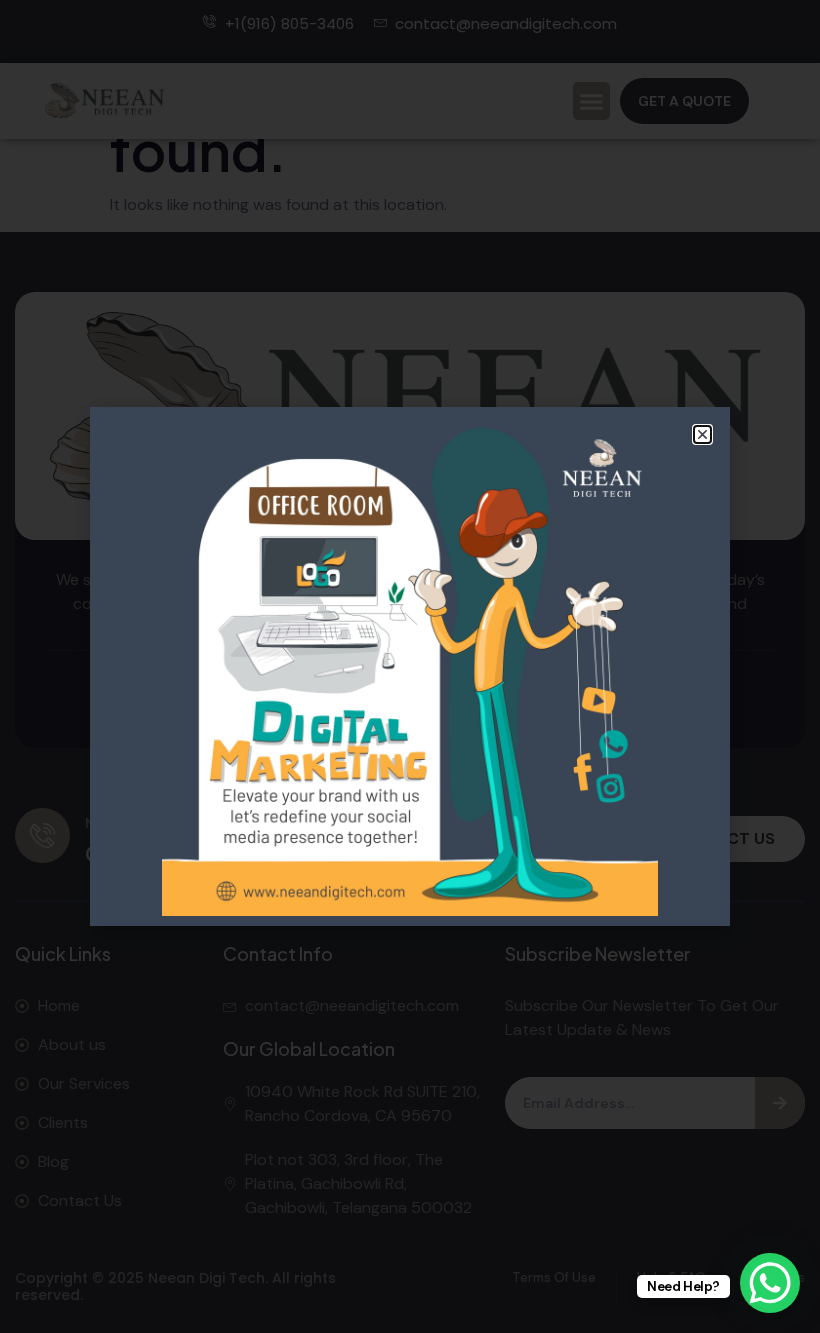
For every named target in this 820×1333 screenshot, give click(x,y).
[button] (702, 434)
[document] (410, 666)
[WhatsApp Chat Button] (770, 1283)
